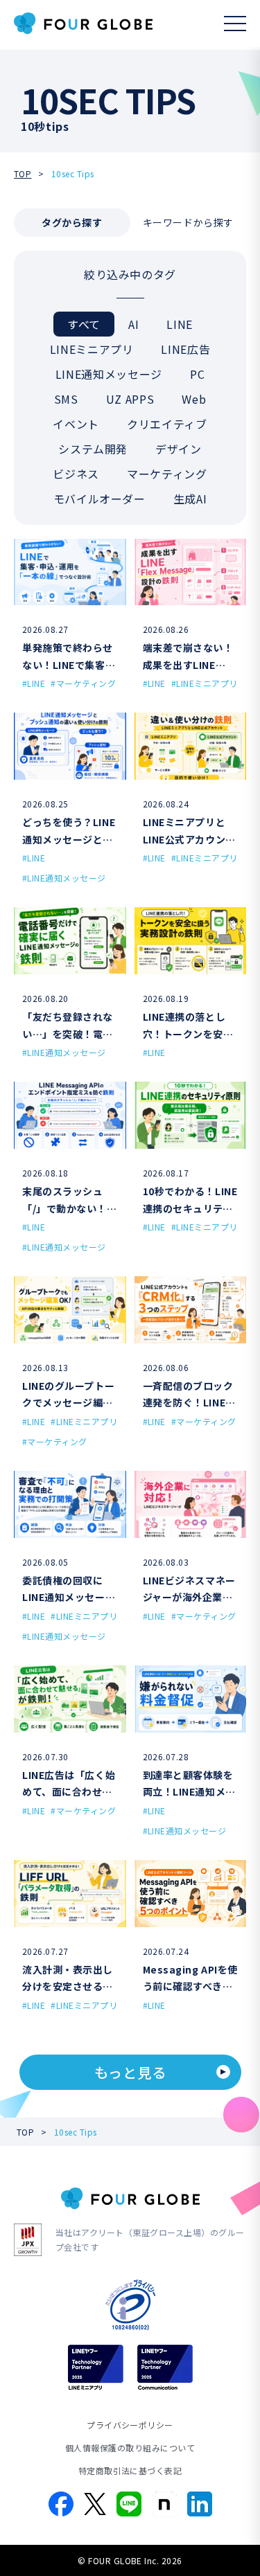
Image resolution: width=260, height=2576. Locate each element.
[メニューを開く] (235, 24)
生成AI (190, 499)
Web (194, 399)
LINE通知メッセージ (109, 374)
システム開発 (93, 449)
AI (133, 324)
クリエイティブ (167, 424)
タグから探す (72, 222)
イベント (76, 424)
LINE (180, 324)
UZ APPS (130, 399)
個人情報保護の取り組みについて (130, 2448)
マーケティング (167, 474)
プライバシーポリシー (130, 2425)
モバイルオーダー (99, 499)
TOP (23, 173)
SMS (66, 399)
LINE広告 (185, 349)
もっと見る (130, 2072)
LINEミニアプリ (92, 349)
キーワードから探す (188, 222)
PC (197, 374)
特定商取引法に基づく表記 (130, 2470)
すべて (84, 324)
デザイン (179, 449)
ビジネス (76, 474)
